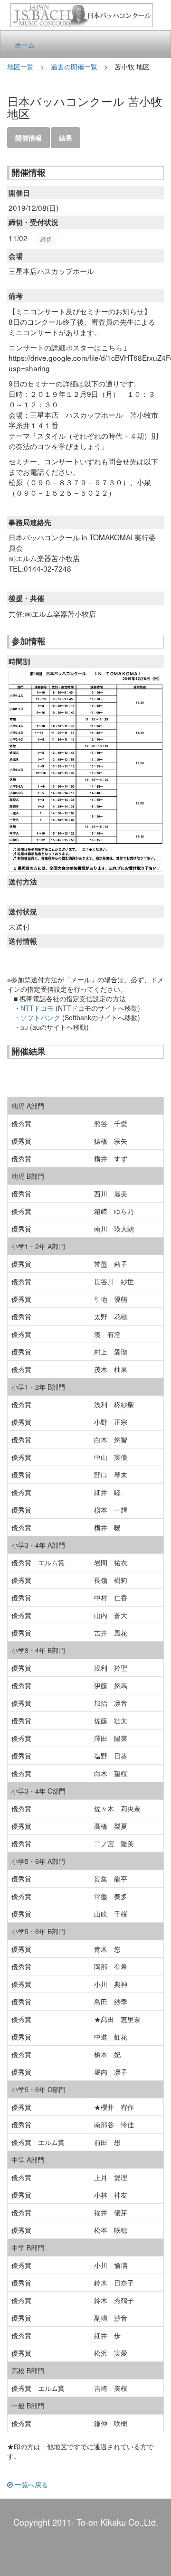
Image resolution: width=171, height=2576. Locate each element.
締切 (46, 239)
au (24, 1027)
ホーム (25, 45)
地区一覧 (20, 66)
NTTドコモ (37, 1008)
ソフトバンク (40, 1017)
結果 (66, 138)
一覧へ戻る (30, 2484)
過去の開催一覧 (74, 66)
